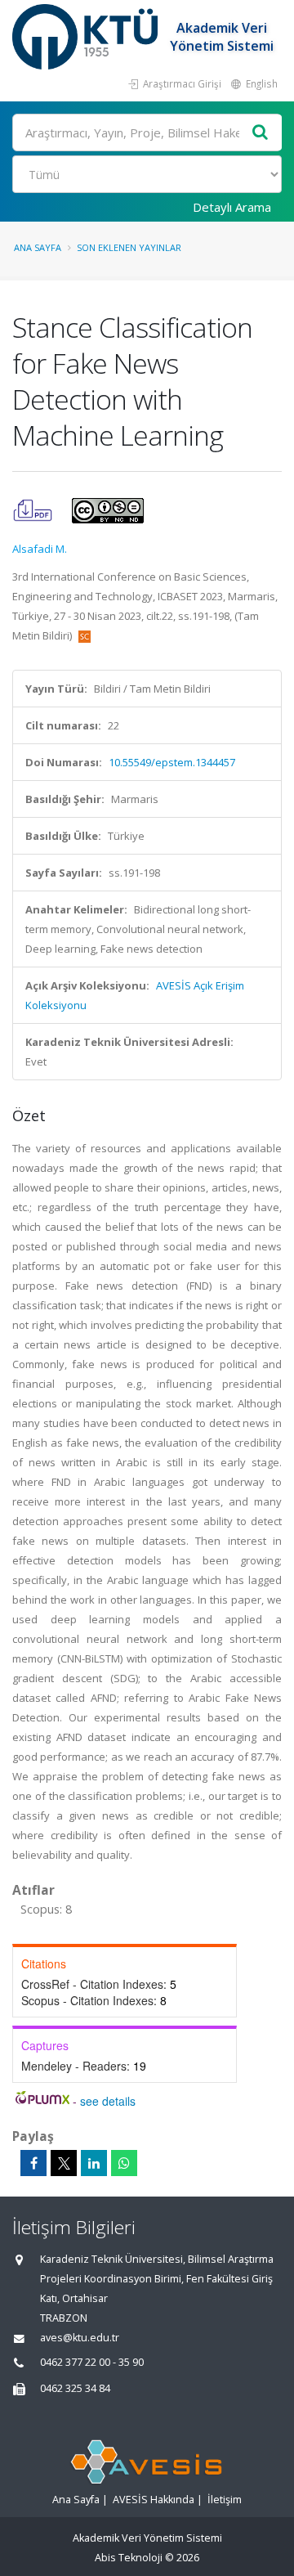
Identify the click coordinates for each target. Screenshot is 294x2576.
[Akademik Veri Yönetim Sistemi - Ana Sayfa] (87, 37)
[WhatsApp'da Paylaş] (124, 2163)
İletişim (225, 2500)
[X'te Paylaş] (64, 2163)
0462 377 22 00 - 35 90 (92, 2362)
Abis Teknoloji (129, 2558)
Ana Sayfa (38, 247)
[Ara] (261, 133)
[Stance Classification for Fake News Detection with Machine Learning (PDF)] (34, 509)
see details (108, 2101)
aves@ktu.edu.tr (80, 2338)
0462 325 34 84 (75, 2388)
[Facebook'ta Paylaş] (33, 2163)
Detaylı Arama (232, 207)
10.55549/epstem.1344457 (172, 762)
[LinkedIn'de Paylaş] (94, 2163)
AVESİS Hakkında (154, 2500)
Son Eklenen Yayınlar (129, 247)
